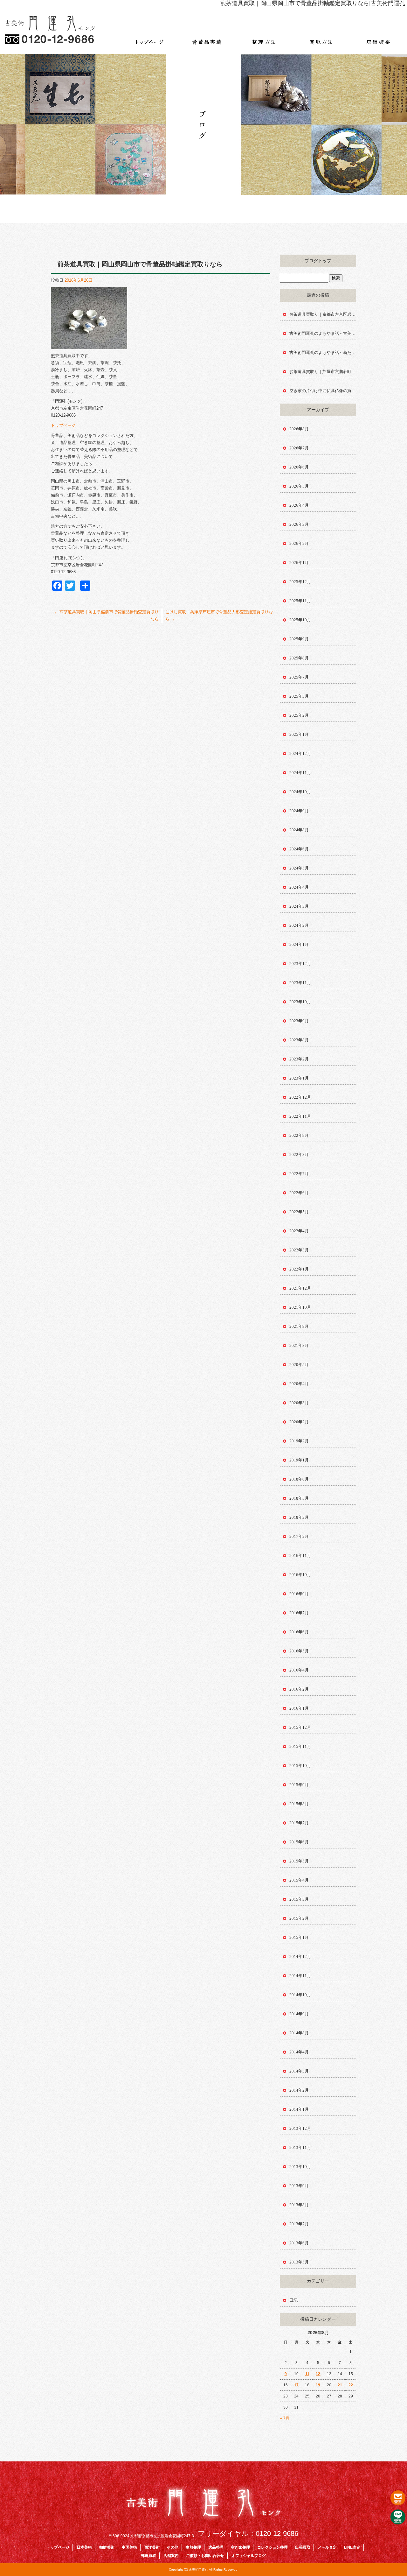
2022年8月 (299, 1154)
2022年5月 (299, 1212)
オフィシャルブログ (249, 2556)
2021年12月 (300, 1288)
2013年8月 (299, 2205)
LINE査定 (352, 2547)
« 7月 (285, 2418)
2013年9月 (299, 2186)
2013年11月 (300, 2147)
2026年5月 (299, 486)
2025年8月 (299, 658)
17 (296, 2385)
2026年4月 (299, 505)
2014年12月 (300, 1957)
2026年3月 (299, 524)
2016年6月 (299, 1632)
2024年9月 (299, 811)
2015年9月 (299, 1785)
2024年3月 (299, 906)
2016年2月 (299, 1689)
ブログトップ (318, 261)
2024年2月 (299, 925)
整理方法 (264, 38)
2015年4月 (299, 1880)
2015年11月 (300, 1746)
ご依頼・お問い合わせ (205, 2556)
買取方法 (321, 38)
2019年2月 (299, 1441)
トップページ (149, 38)
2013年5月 (299, 2262)
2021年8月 (299, 1345)
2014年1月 (299, 2109)
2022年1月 (299, 1269)
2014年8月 (299, 2033)
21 (340, 2385)
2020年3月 (299, 1403)
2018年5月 (299, 1498)
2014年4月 (299, 2052)
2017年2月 (299, 1536)
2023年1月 (299, 1078)
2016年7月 (299, 1613)
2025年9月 (299, 639)
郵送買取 (148, 2556)
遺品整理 (216, 2547)
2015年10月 (300, 1766)
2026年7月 (299, 448)
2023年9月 (299, 1021)
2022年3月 (299, 1250)
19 (318, 2385)
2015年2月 (299, 1918)
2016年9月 (299, 1594)
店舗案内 (171, 2556)
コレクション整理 (272, 2547)
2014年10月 (300, 1995)
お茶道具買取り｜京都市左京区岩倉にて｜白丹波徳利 (323, 314)
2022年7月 (299, 1174)
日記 (293, 2300)
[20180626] (89, 345)
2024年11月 (300, 773)
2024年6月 (299, 849)
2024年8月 (299, 830)
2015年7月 (299, 1823)
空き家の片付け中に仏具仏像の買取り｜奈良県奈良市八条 (323, 391)
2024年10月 (300, 792)
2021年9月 (299, 1326)
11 (307, 2374)
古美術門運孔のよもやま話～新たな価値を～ (323, 352)
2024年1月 (299, 944)
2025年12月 (300, 582)
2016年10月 (300, 1575)
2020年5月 (299, 1365)
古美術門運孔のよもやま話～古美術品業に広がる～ (323, 333)
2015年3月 (299, 1899)
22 (351, 2385)
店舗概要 (378, 38)
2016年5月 (299, 1651)
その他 (173, 2547)
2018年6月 (299, 1479)
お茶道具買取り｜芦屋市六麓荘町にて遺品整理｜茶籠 (323, 372)
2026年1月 (299, 563)
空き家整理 (240, 2547)
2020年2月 (299, 1422)
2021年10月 (300, 1307)
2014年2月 (299, 2090)
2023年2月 (299, 1059)
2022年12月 (300, 1097)
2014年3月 (299, 2071)
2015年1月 (299, 1937)
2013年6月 (299, 2243)
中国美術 (129, 2547)
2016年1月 (299, 1708)
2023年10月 (300, 1002)
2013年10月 (300, 2167)
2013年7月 (299, 2224)
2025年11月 (300, 601)
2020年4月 (299, 1384)
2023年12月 (300, 964)
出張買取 (303, 2547)
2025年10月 (300, 620)
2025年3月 (299, 696)
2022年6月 (299, 1193)
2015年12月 (300, 1727)
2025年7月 (299, 677)
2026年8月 (299, 429)
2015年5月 (299, 1861)
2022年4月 (299, 1231)
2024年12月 (300, 753)
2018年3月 (299, 1517)
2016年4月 (299, 1670)
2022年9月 (299, 1135)
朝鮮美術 (107, 2547)
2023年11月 (300, 983)
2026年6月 (299, 467)
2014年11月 (300, 1976)
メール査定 (327, 2547)
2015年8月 (299, 1804)
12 (318, 2374)
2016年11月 (300, 1555)
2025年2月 (299, 715)
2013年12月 (300, 2128)
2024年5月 (299, 868)
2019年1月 (299, 1460)
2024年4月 (299, 887)
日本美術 (84, 2547)
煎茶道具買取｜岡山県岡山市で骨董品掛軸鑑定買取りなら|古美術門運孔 (313, 3)
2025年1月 (299, 734)
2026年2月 (299, 543)
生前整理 (193, 2547)
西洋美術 (152, 2547)
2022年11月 (300, 1116)
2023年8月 (299, 1040)
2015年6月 (299, 1842)
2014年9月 (299, 2014)
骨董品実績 (207, 38)
